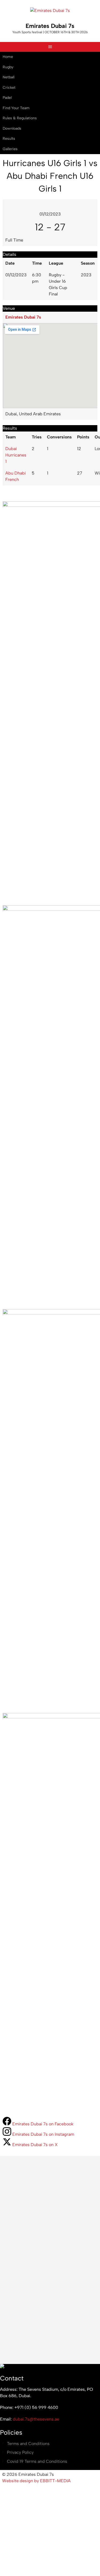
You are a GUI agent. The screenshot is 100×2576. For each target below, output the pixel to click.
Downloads (12, 128)
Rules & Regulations (20, 118)
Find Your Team (16, 108)
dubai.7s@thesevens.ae (36, 2419)
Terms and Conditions (28, 2444)
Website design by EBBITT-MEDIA (36, 2481)
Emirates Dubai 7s (50, 26)
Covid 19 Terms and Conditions (37, 2461)
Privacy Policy (20, 2452)
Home (8, 57)
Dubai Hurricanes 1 (16, 455)
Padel (7, 98)
